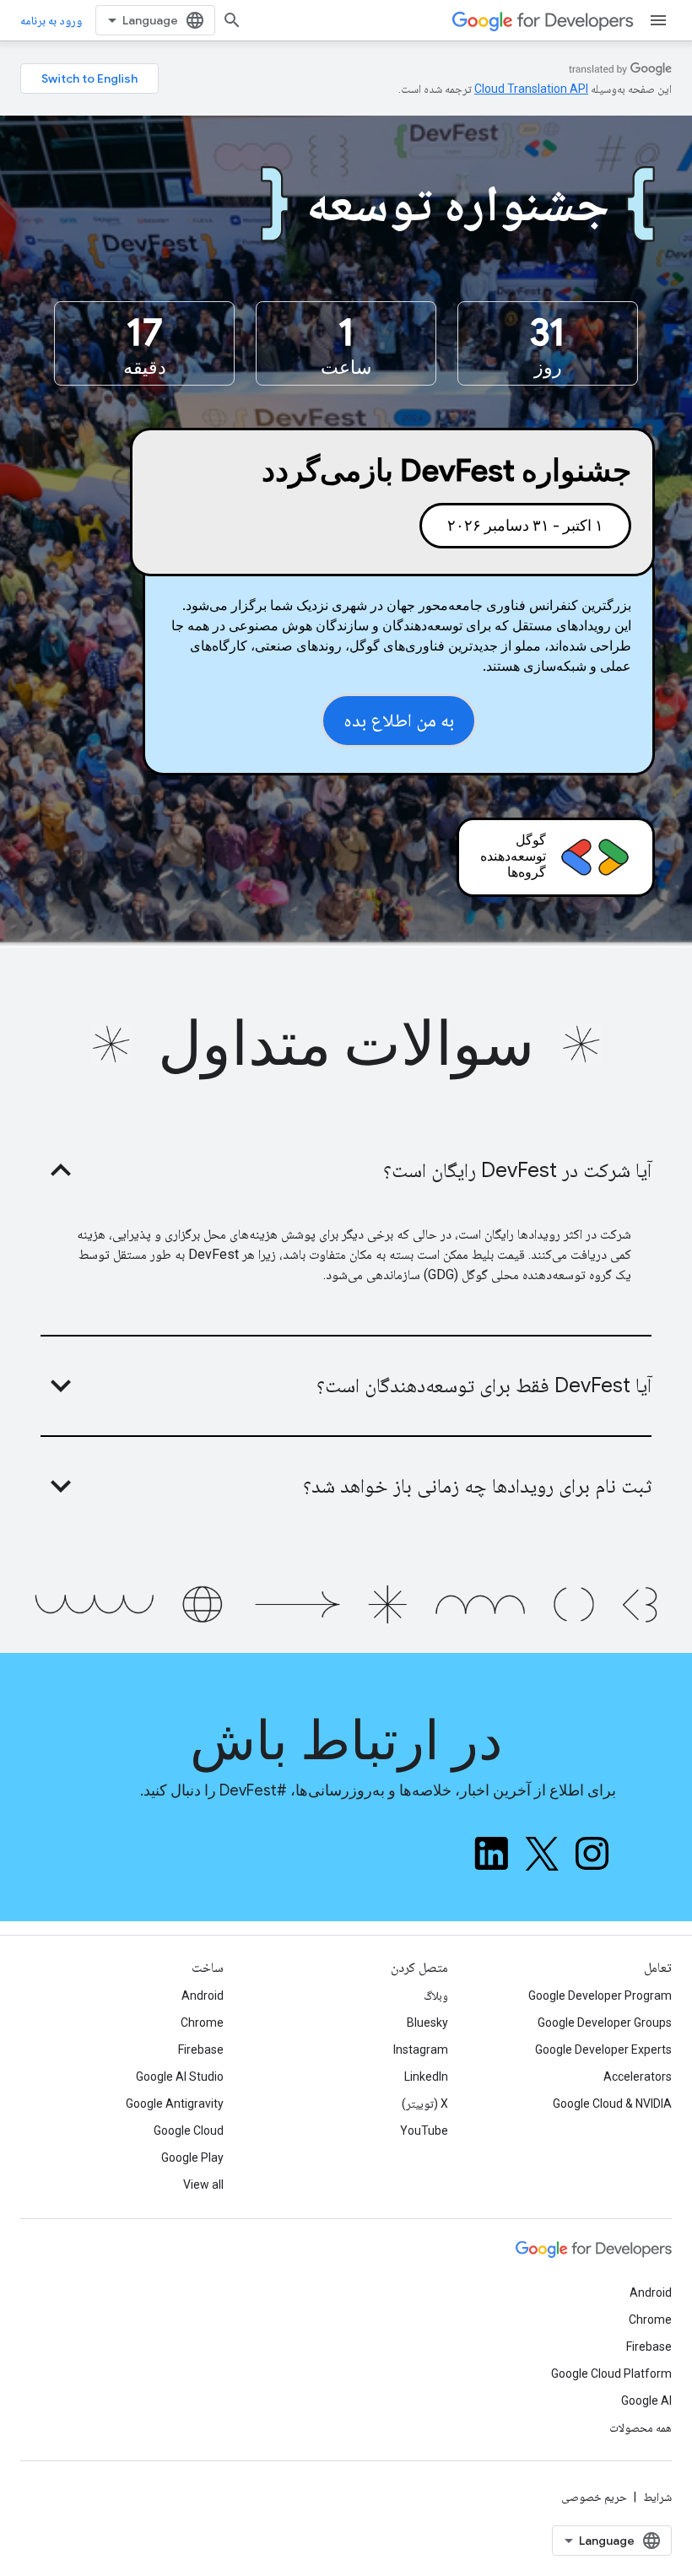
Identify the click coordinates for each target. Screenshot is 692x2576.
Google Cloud (189, 2130)
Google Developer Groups (605, 2022)
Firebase (201, 2049)
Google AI (646, 2400)
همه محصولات (641, 2427)
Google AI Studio (180, 2076)
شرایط (657, 2497)
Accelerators (638, 2076)
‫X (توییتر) (425, 2103)
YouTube (424, 2130)
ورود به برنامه (51, 20)
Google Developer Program (600, 1995)
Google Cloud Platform (611, 2373)
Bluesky (427, 2022)
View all (203, 2184)
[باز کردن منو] (658, 20)
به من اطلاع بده (399, 720)
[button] (346, 1170)
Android (203, 1995)
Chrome (202, 2022)
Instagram (421, 2049)
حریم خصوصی (594, 2497)
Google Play (192, 2157)
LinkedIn (426, 2076)
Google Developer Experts (603, 2049)
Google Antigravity (175, 2103)
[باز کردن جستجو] (232, 20)
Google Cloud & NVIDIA (612, 2103)
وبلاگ (436, 1995)
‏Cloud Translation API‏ (531, 89)
